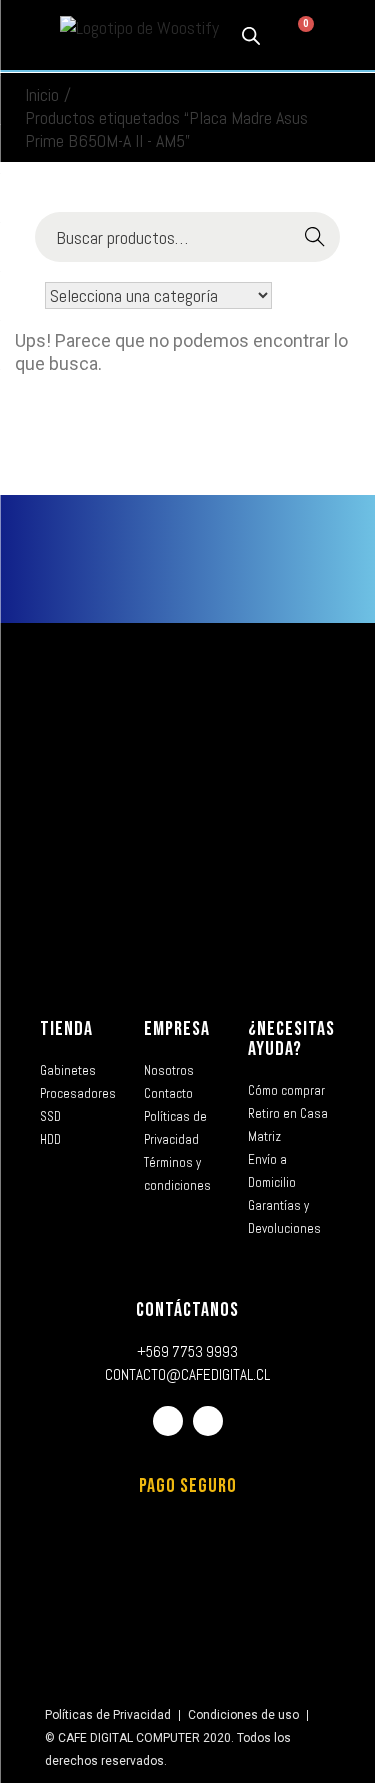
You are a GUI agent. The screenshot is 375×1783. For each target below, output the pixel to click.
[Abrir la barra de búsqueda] (251, 35)
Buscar (315, 237)
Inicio (42, 94)
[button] (28, 35)
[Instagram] (208, 1421)
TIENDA (66, 1029)
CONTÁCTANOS (187, 1310)
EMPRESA (177, 1029)
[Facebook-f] (168, 1421)
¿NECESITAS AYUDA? (291, 1039)
